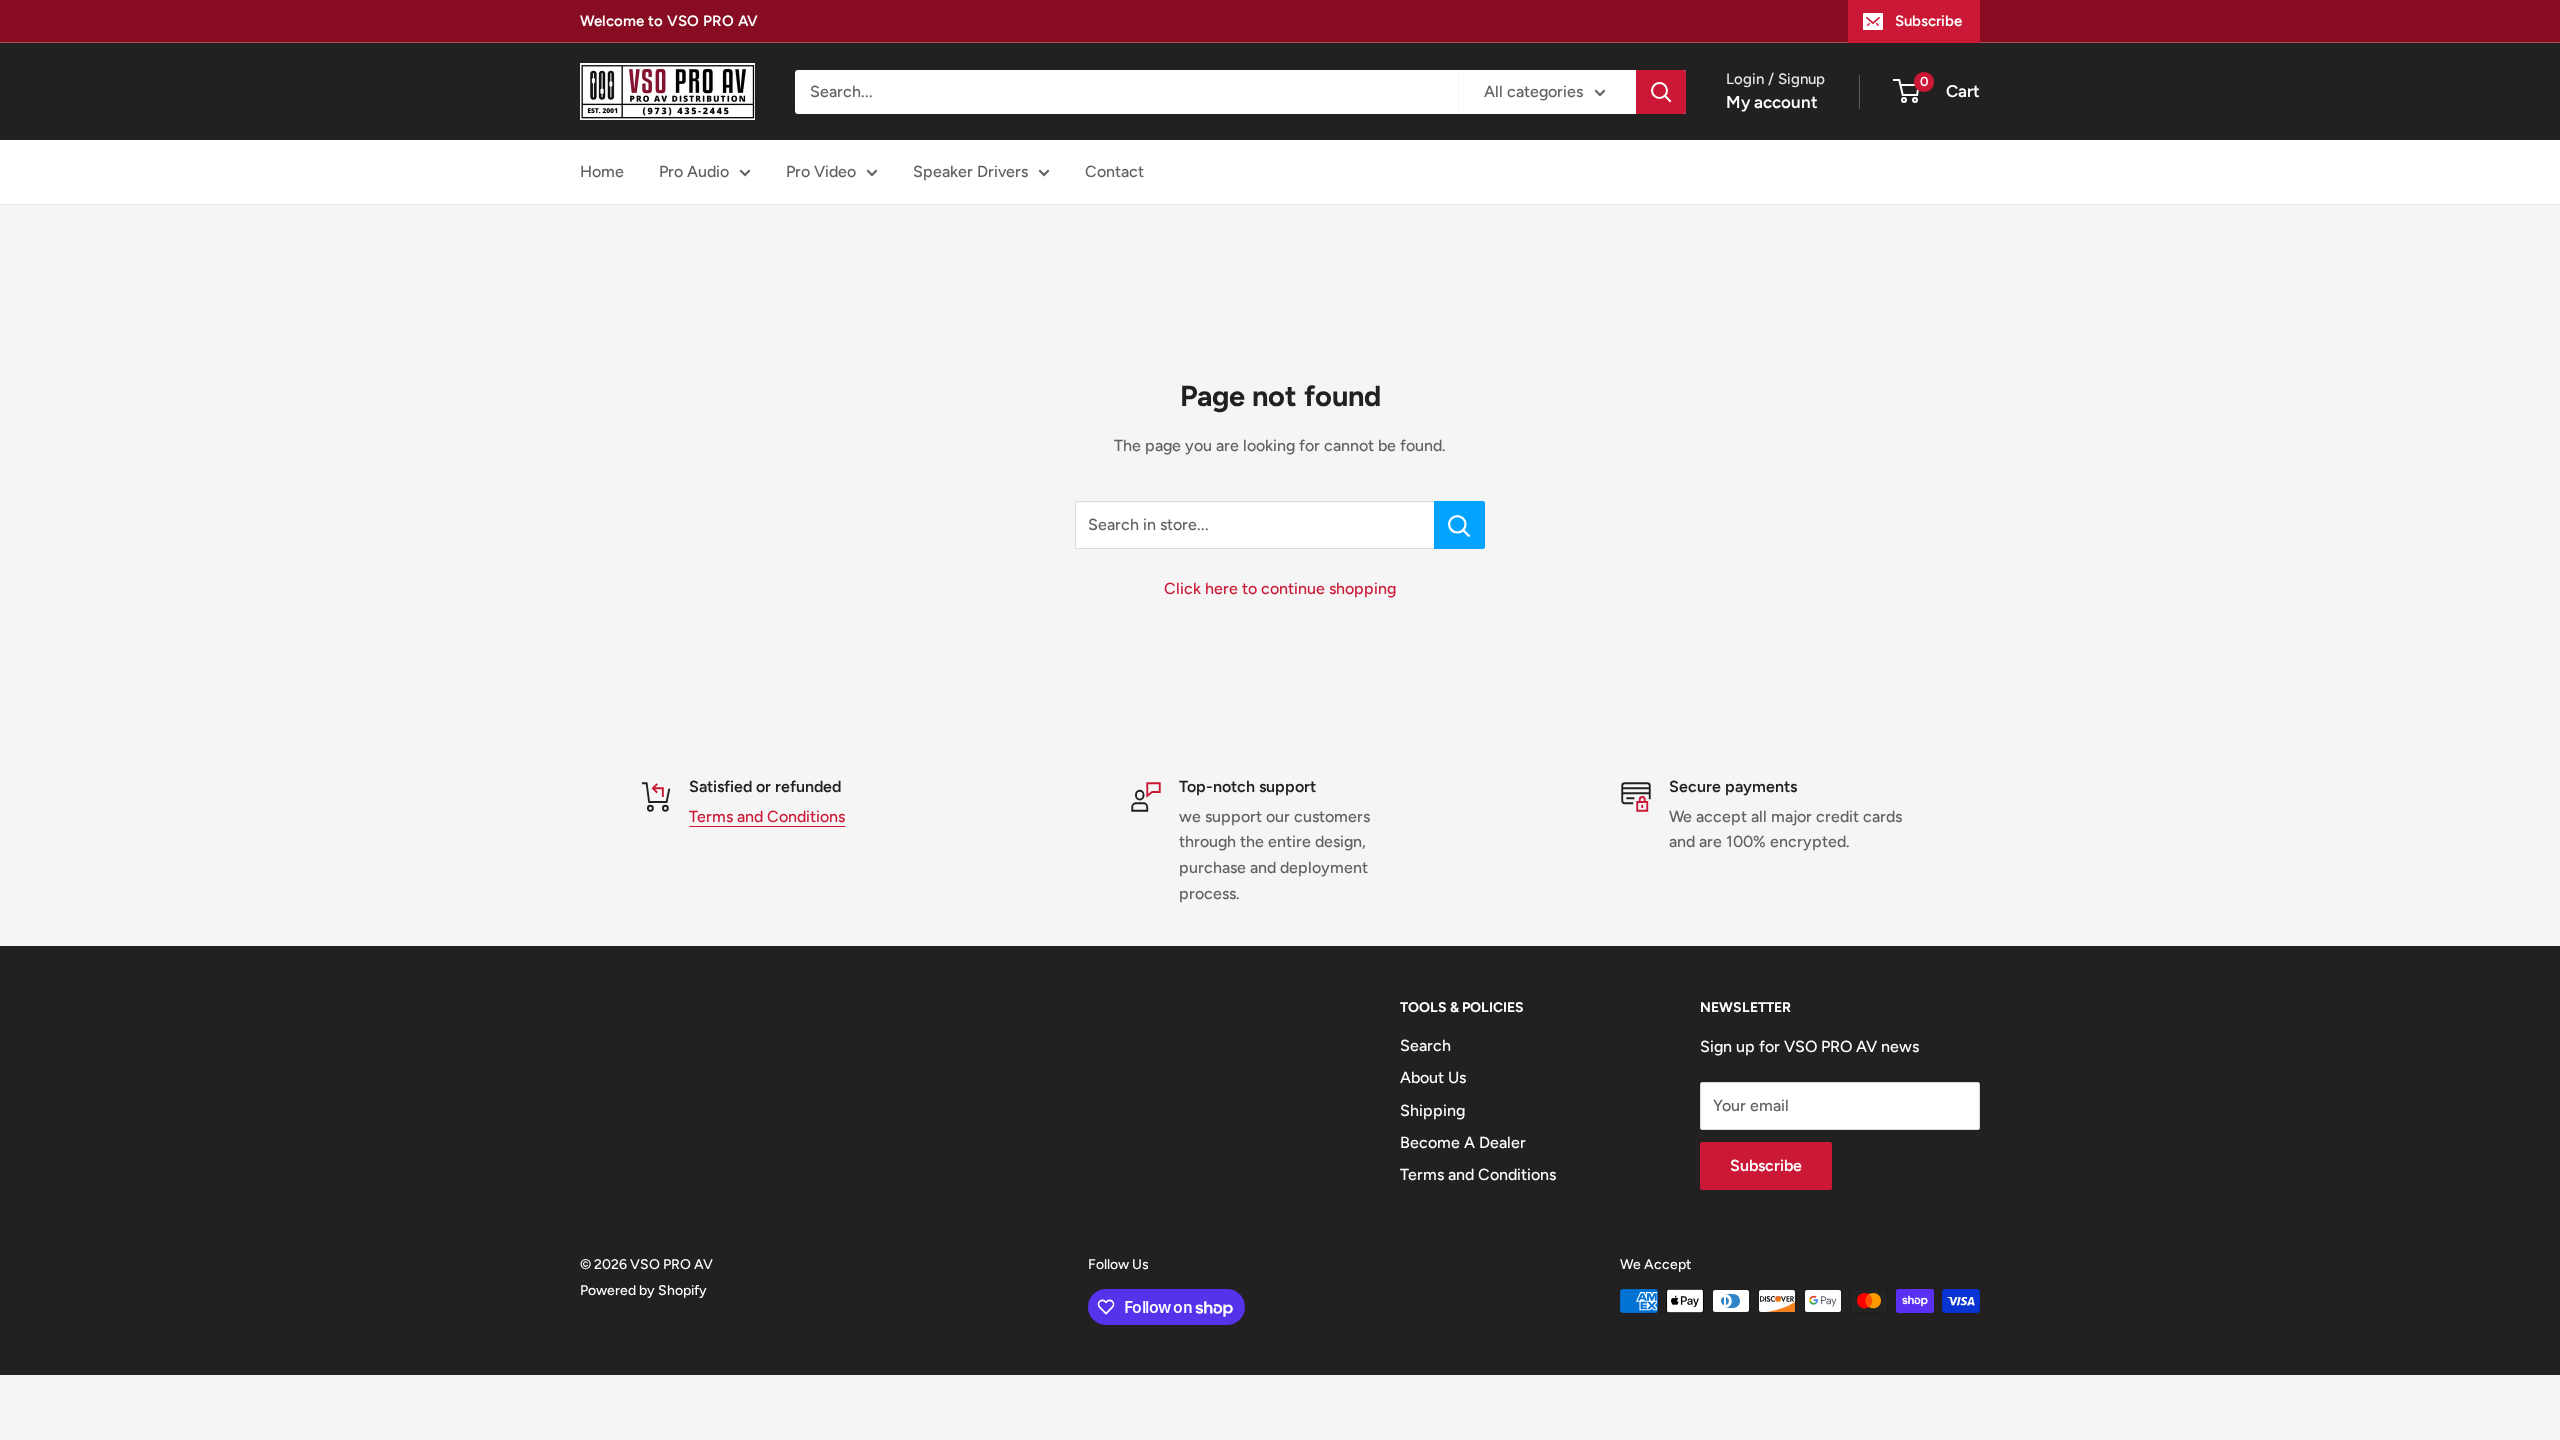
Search (1425, 1045)
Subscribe (1928, 21)
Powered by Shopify (643, 1290)
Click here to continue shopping (1280, 588)
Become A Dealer (1463, 1142)
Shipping (1432, 1110)
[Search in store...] (1459, 525)
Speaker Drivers (970, 171)
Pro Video (821, 171)
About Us (1433, 1077)
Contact (1114, 171)
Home (602, 171)
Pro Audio (694, 171)
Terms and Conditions (767, 816)
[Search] (1661, 92)
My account (1772, 102)
